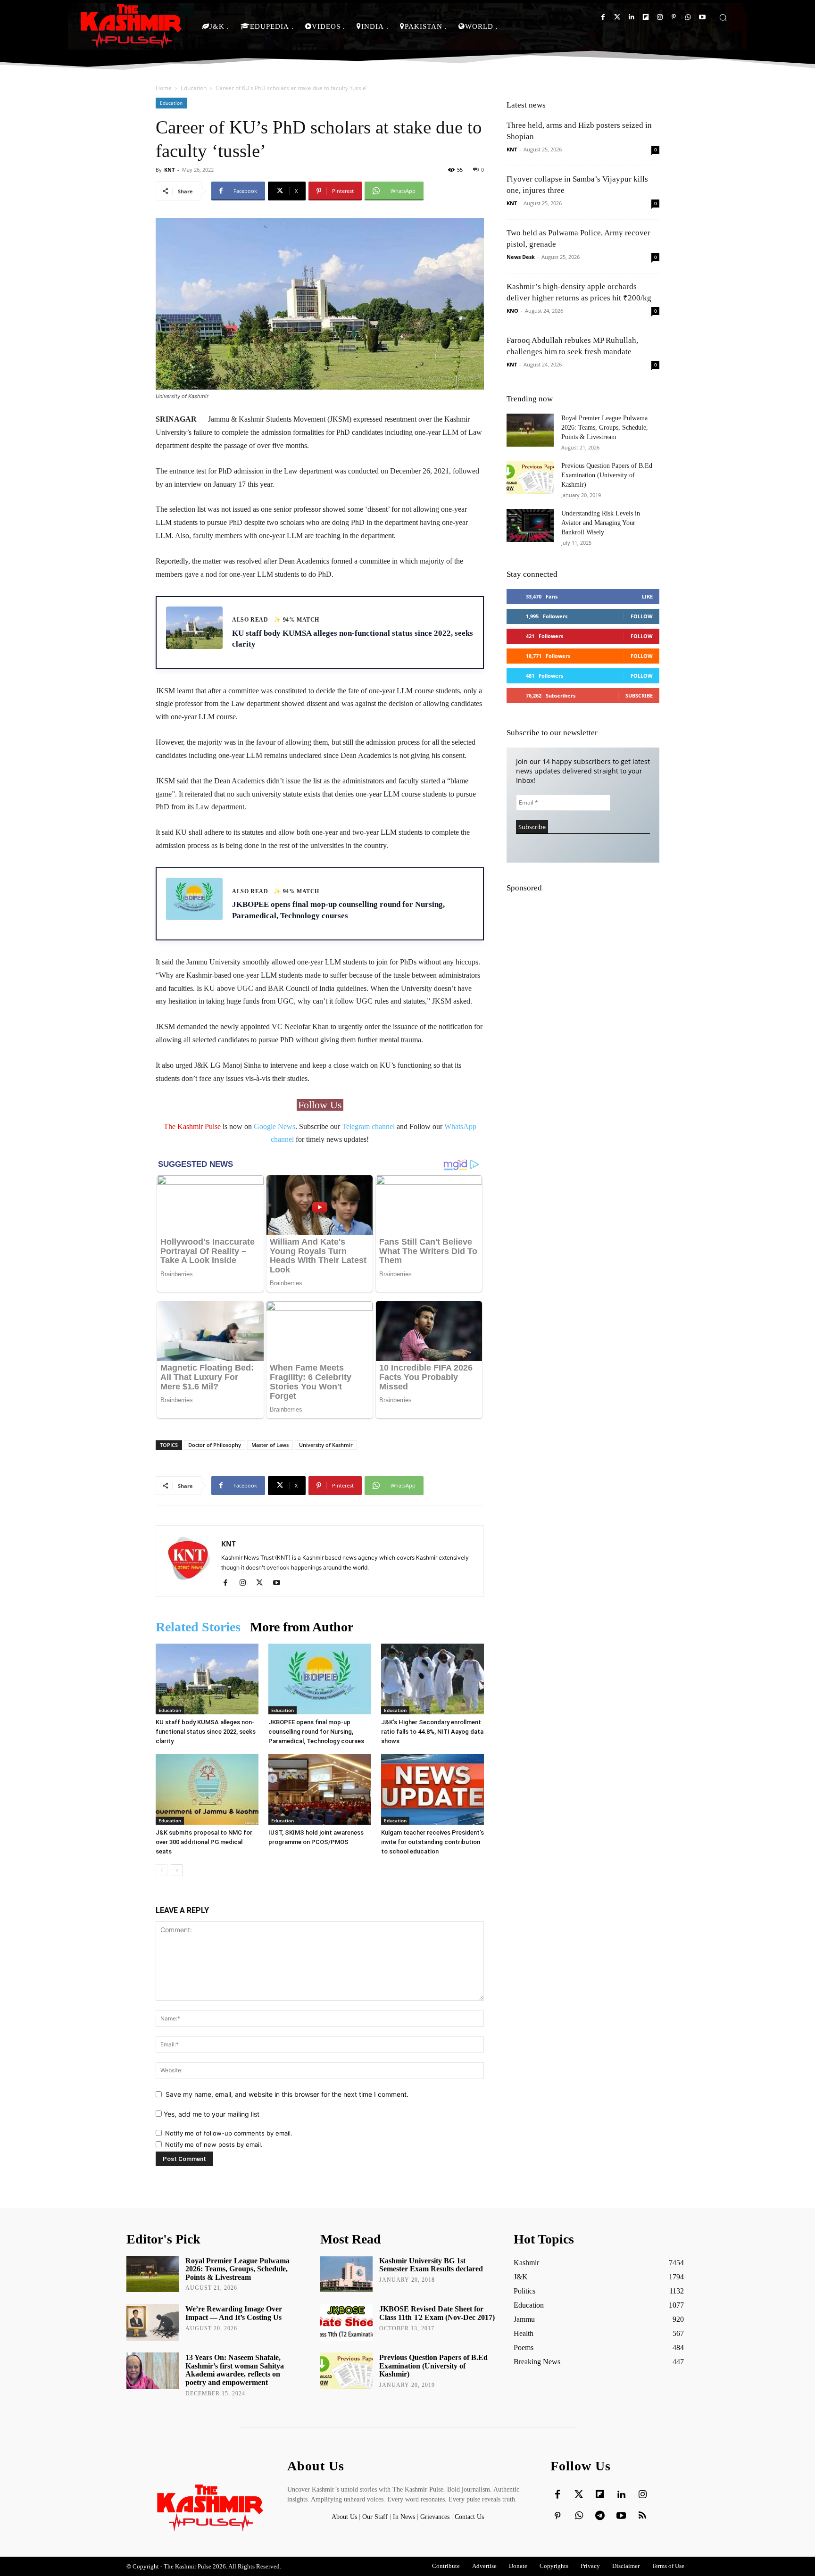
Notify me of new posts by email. (214, 2144)
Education (194, 88)
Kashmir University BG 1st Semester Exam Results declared (431, 2265)
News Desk (521, 257)
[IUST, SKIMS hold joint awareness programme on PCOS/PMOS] (320, 1789)
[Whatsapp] (688, 17)
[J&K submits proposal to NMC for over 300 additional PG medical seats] (207, 1789)
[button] (723, 17)
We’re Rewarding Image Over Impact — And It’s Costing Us (234, 2313)
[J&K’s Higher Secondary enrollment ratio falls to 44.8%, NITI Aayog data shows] (432, 1679)
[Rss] (642, 2516)
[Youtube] (702, 17)
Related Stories (198, 1627)
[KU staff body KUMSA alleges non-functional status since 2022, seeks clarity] (207, 1679)
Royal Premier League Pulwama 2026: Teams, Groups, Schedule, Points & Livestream (605, 428)
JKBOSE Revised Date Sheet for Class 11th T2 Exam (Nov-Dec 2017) (437, 2313)
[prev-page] (162, 1870)
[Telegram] (600, 2516)
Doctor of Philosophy (215, 1445)
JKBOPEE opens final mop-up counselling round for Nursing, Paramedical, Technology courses (316, 1732)
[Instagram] (660, 17)
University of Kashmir (326, 1445)
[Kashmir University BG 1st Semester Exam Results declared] (346, 2274)
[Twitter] (617, 17)
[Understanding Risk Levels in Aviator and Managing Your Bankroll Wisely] (530, 525)
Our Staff (375, 2517)
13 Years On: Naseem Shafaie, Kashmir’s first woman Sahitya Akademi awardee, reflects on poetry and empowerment (235, 2370)
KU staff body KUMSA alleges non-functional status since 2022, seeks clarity (206, 1732)
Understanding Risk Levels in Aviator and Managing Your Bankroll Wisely (601, 523)
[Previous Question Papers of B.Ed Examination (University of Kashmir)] (530, 478)
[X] (263, 1583)
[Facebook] (603, 17)
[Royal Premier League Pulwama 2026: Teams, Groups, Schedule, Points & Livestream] (530, 430)
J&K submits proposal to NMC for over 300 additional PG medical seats (204, 1842)
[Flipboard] (645, 17)
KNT (169, 170)
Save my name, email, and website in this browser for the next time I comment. (287, 2094)
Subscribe (639, 695)
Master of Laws (270, 1445)
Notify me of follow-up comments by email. (229, 2133)
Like (647, 596)
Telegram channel (368, 1126)
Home (164, 88)
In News (404, 2517)
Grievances (435, 2517)
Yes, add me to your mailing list (211, 2114)
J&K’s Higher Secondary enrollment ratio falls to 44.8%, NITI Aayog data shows (432, 1732)
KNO (512, 311)
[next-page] (177, 1870)
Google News (274, 1126)
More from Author (302, 1627)
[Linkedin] (631, 17)
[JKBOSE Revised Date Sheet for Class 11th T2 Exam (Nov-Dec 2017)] (346, 2322)
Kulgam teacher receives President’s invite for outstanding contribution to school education (432, 1842)
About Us (345, 2517)
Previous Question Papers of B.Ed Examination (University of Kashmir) (607, 475)
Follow (642, 616)
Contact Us (469, 2517)
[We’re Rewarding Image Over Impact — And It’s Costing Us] (153, 2322)
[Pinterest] (674, 17)
